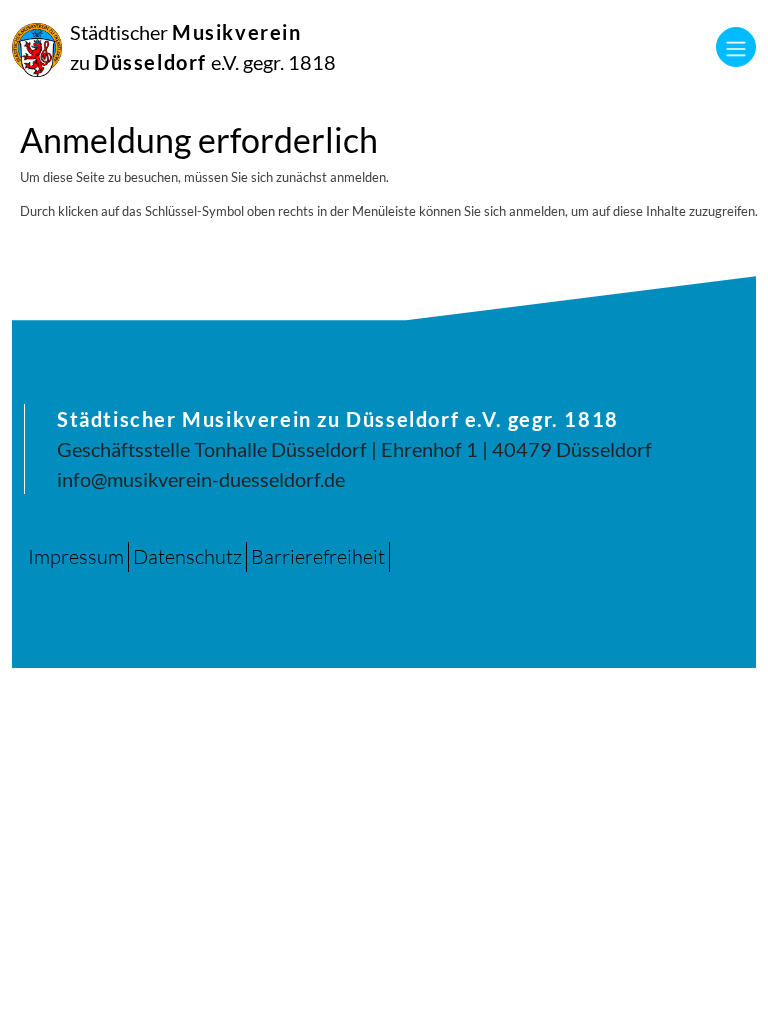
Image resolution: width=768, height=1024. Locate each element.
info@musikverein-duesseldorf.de (201, 479)
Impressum (76, 556)
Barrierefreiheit (318, 556)
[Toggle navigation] (736, 47)
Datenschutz (187, 556)
